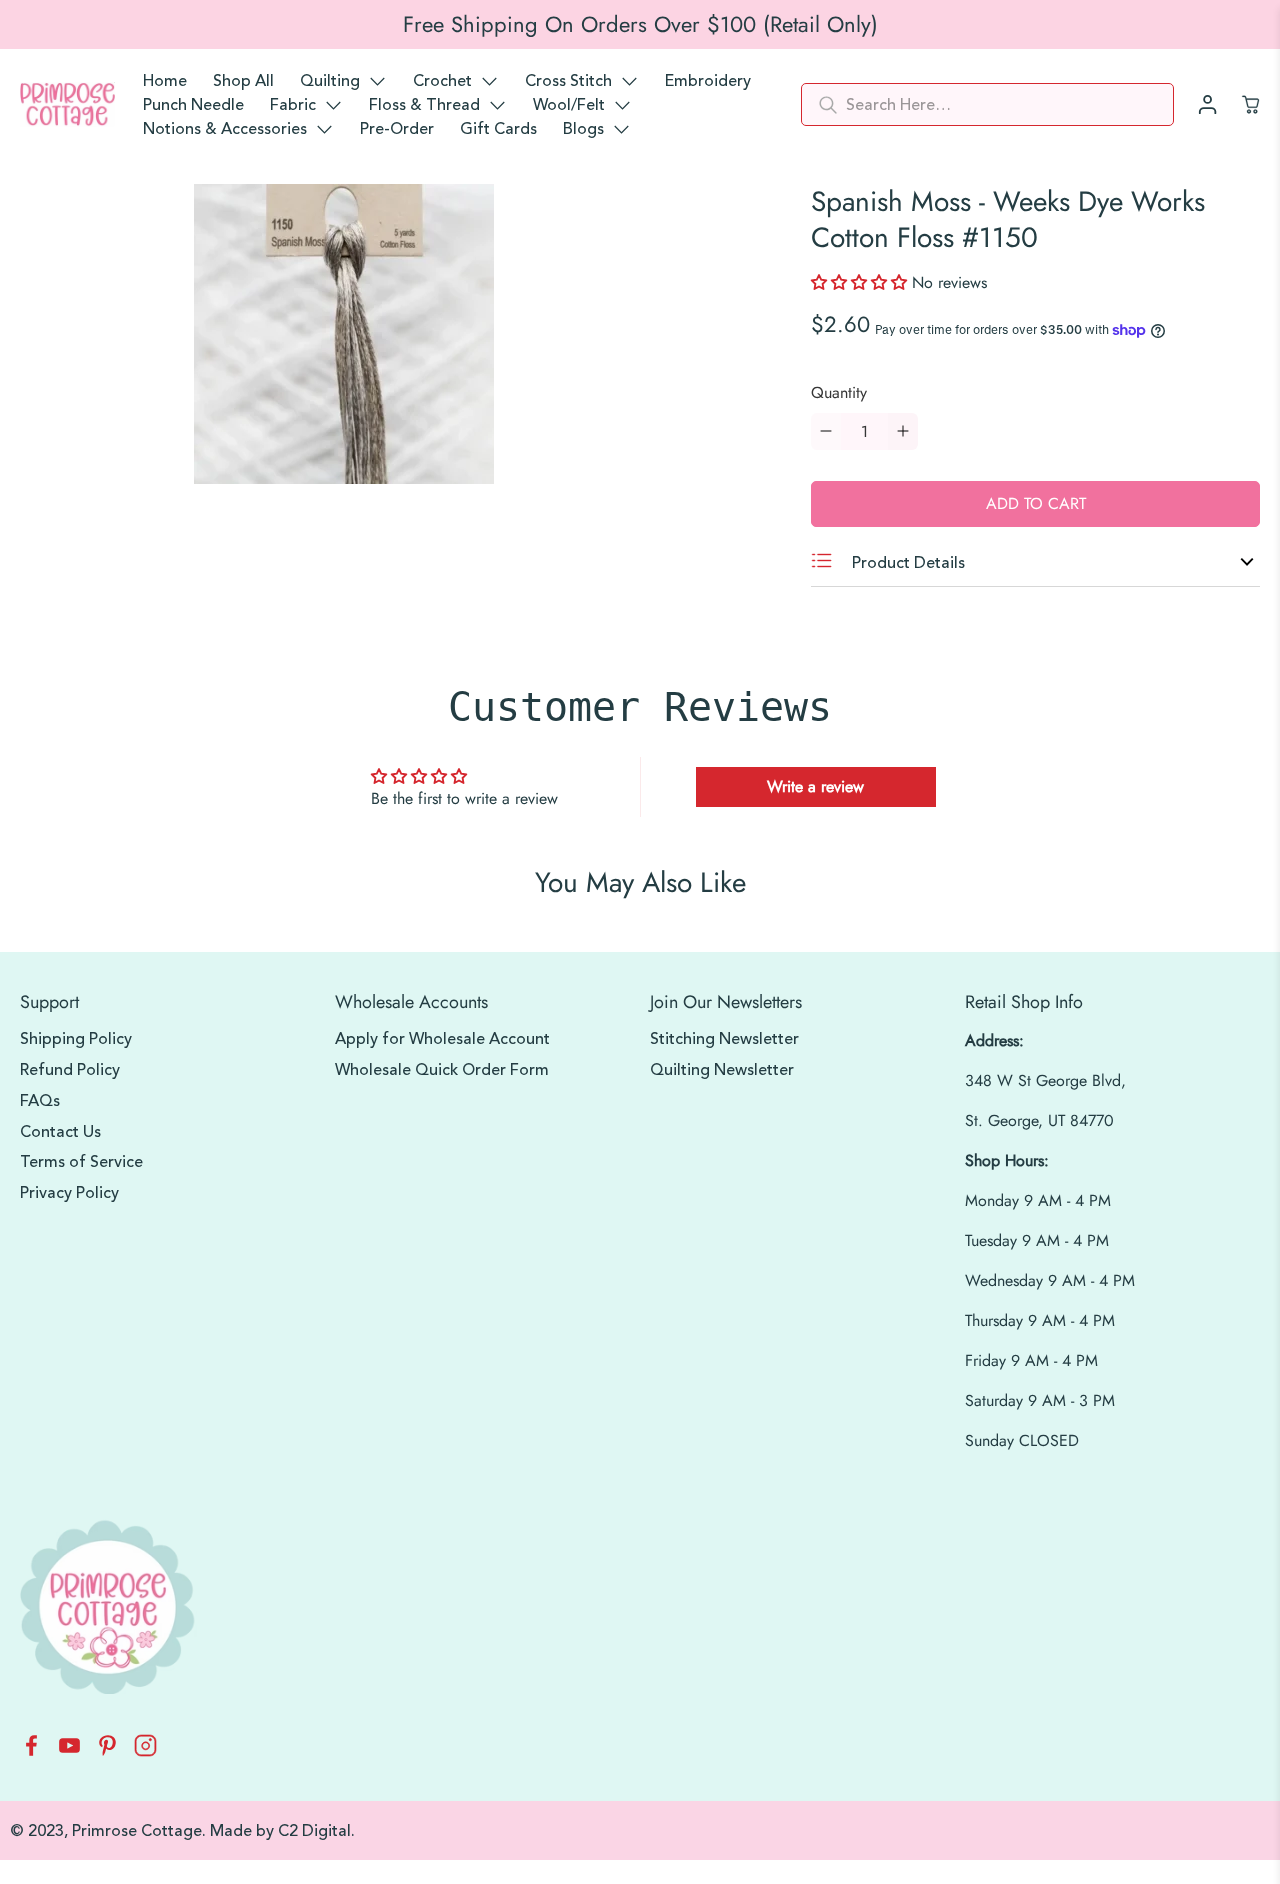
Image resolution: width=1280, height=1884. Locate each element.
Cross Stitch (568, 81)
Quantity (839, 392)
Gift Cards (498, 129)
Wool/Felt (569, 105)
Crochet (442, 81)
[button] (861, 282)
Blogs (583, 129)
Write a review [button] (815, 786)
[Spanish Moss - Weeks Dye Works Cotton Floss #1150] (343, 334)
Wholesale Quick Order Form (442, 1070)
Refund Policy (70, 1070)
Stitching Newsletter (724, 1039)
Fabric (293, 105)
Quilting (330, 81)
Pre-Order (397, 129)
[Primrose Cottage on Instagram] (145, 1751)
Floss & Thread (424, 105)
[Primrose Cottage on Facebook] (31, 1751)
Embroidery (708, 81)
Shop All (243, 81)
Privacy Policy (69, 1193)
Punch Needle (193, 105)
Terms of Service (81, 1162)
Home (165, 81)
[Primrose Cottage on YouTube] (69, 1751)
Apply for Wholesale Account (442, 1039)
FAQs (40, 1101)
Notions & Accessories (225, 129)
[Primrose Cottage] (67, 105)
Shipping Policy (76, 1039)
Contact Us (60, 1132)
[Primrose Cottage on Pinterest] (107, 1751)
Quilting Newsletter (722, 1070)
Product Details (906, 563)
